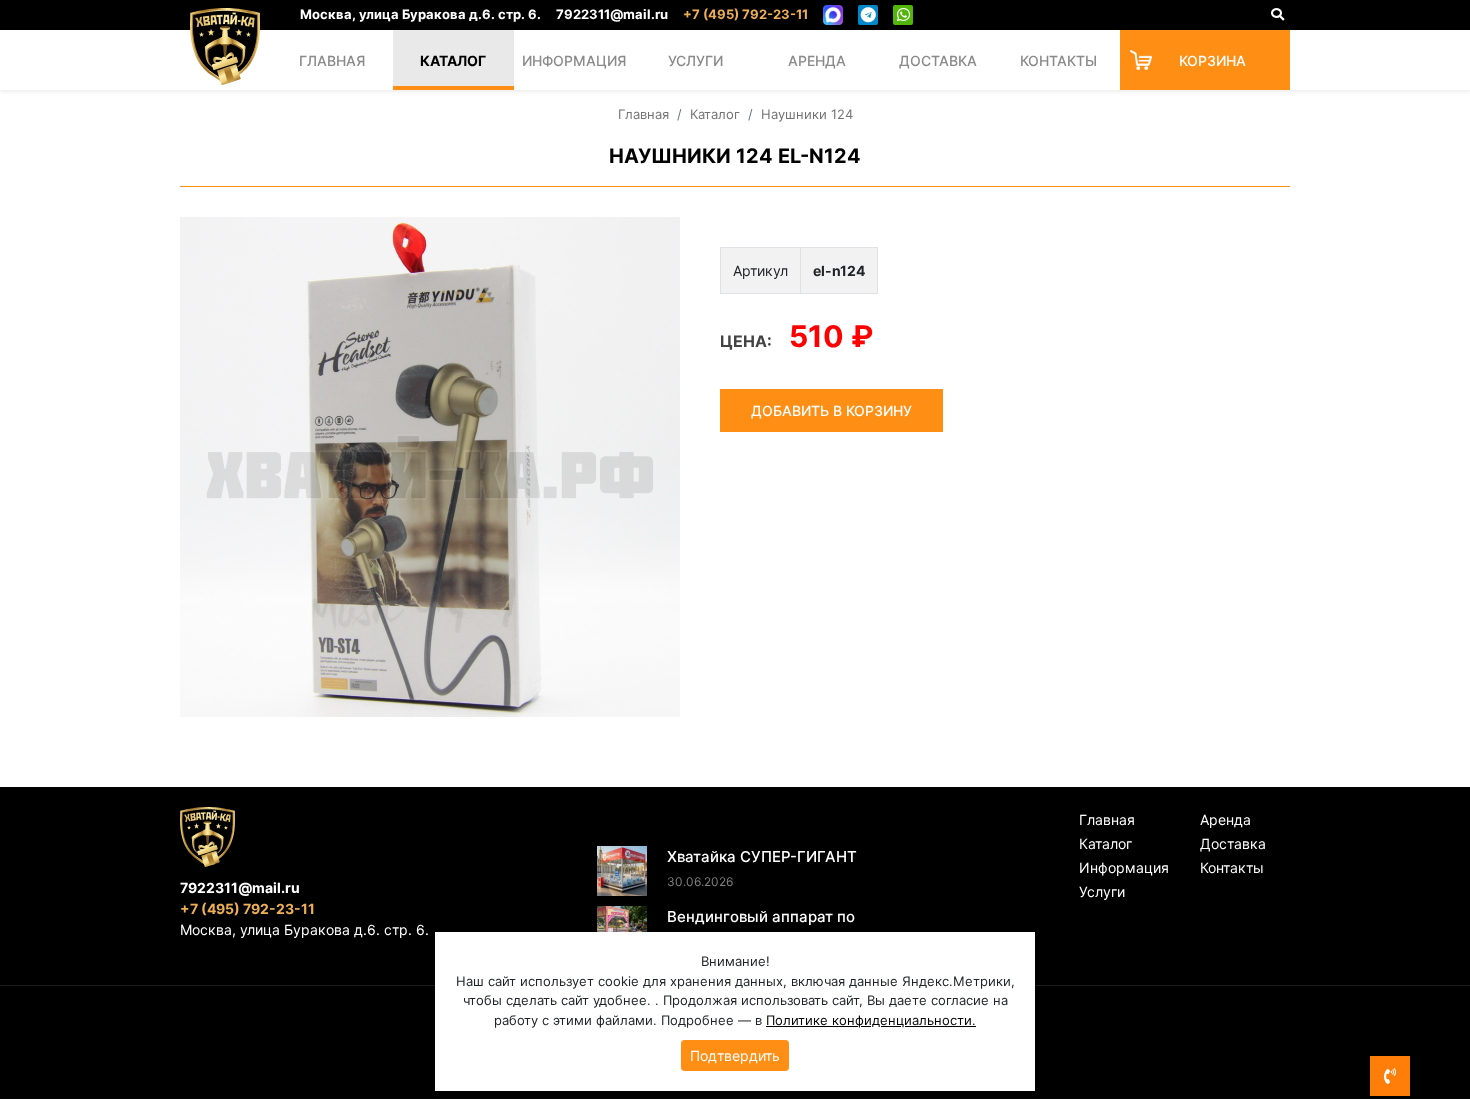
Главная (332, 60)
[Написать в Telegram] (868, 15)
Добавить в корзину (831, 410)
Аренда (817, 60)
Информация (574, 60)
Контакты (1058, 60)
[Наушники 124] (430, 467)
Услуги (695, 60)
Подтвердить (735, 1055)
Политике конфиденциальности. (871, 1020)
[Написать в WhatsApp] (903, 15)
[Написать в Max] (833, 15)
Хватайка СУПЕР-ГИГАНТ (762, 856)
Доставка (938, 60)
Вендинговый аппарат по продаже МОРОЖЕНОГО (761, 928)
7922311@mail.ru (612, 14)
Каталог (453, 60)
